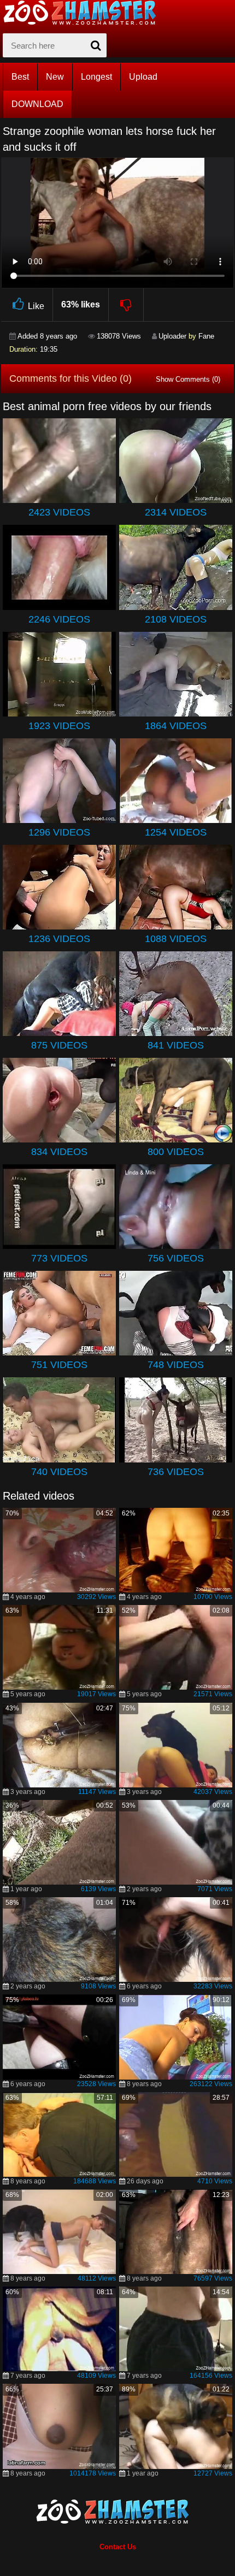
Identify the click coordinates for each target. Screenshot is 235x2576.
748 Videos (176, 1365)
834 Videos (59, 1152)
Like (36, 306)
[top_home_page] (85, 13)
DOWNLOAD (37, 104)
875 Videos (59, 1045)
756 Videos (176, 1258)
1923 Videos (59, 726)
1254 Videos (176, 832)
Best (20, 77)
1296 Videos (59, 832)
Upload (143, 77)
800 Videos (176, 1152)
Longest (96, 77)
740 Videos (59, 1472)
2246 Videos (59, 619)
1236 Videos (59, 939)
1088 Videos (176, 939)
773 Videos (59, 1258)
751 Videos (59, 1365)
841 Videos (176, 1045)
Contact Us (118, 2547)
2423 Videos (59, 512)
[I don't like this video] (127, 305)
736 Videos (176, 1472)
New (55, 77)
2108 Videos (176, 619)
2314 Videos (176, 512)
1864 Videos (176, 726)
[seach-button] (96, 45)
